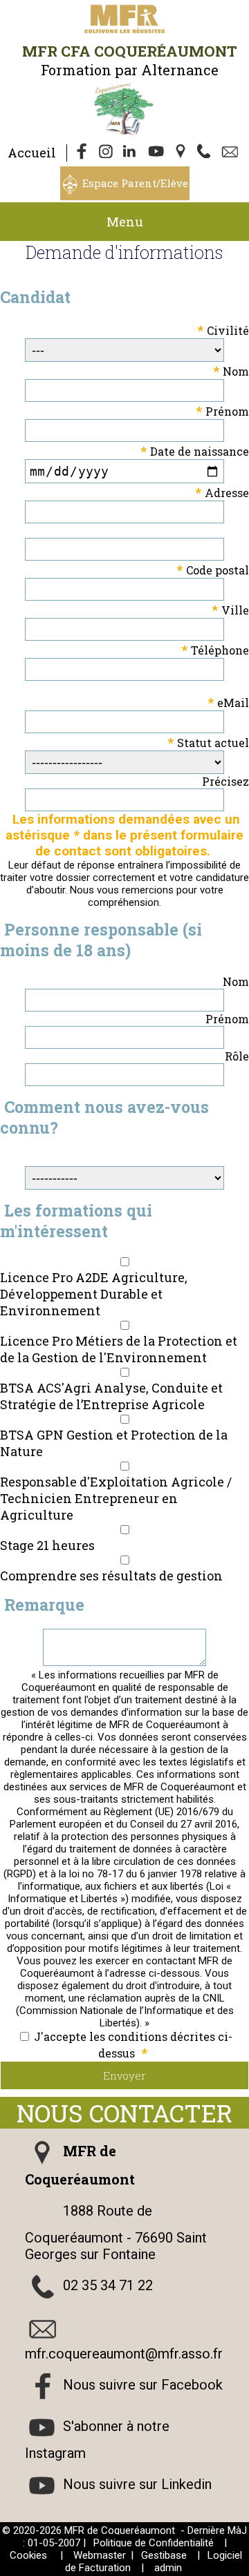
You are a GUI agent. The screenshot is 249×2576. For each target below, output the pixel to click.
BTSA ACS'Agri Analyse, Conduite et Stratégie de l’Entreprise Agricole (111, 1396)
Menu (125, 222)
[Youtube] (157, 153)
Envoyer (124, 2075)
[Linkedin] (132, 153)
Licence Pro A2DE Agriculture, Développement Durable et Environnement (94, 1294)
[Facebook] (82, 153)
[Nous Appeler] (207, 153)
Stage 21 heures (47, 1545)
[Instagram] (107, 153)
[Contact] (232, 153)
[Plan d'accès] (182, 153)
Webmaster (100, 2555)
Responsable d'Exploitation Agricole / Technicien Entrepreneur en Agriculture (116, 1498)
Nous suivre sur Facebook (143, 2385)
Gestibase (164, 2555)
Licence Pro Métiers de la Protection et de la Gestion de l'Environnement (119, 1349)
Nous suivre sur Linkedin (137, 2484)
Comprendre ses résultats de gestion (111, 1576)
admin (168, 2568)
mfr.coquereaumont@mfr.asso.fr (124, 2354)
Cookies (28, 2555)
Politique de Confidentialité (154, 2543)
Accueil (32, 153)
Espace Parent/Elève (135, 183)
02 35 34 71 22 (108, 2285)
